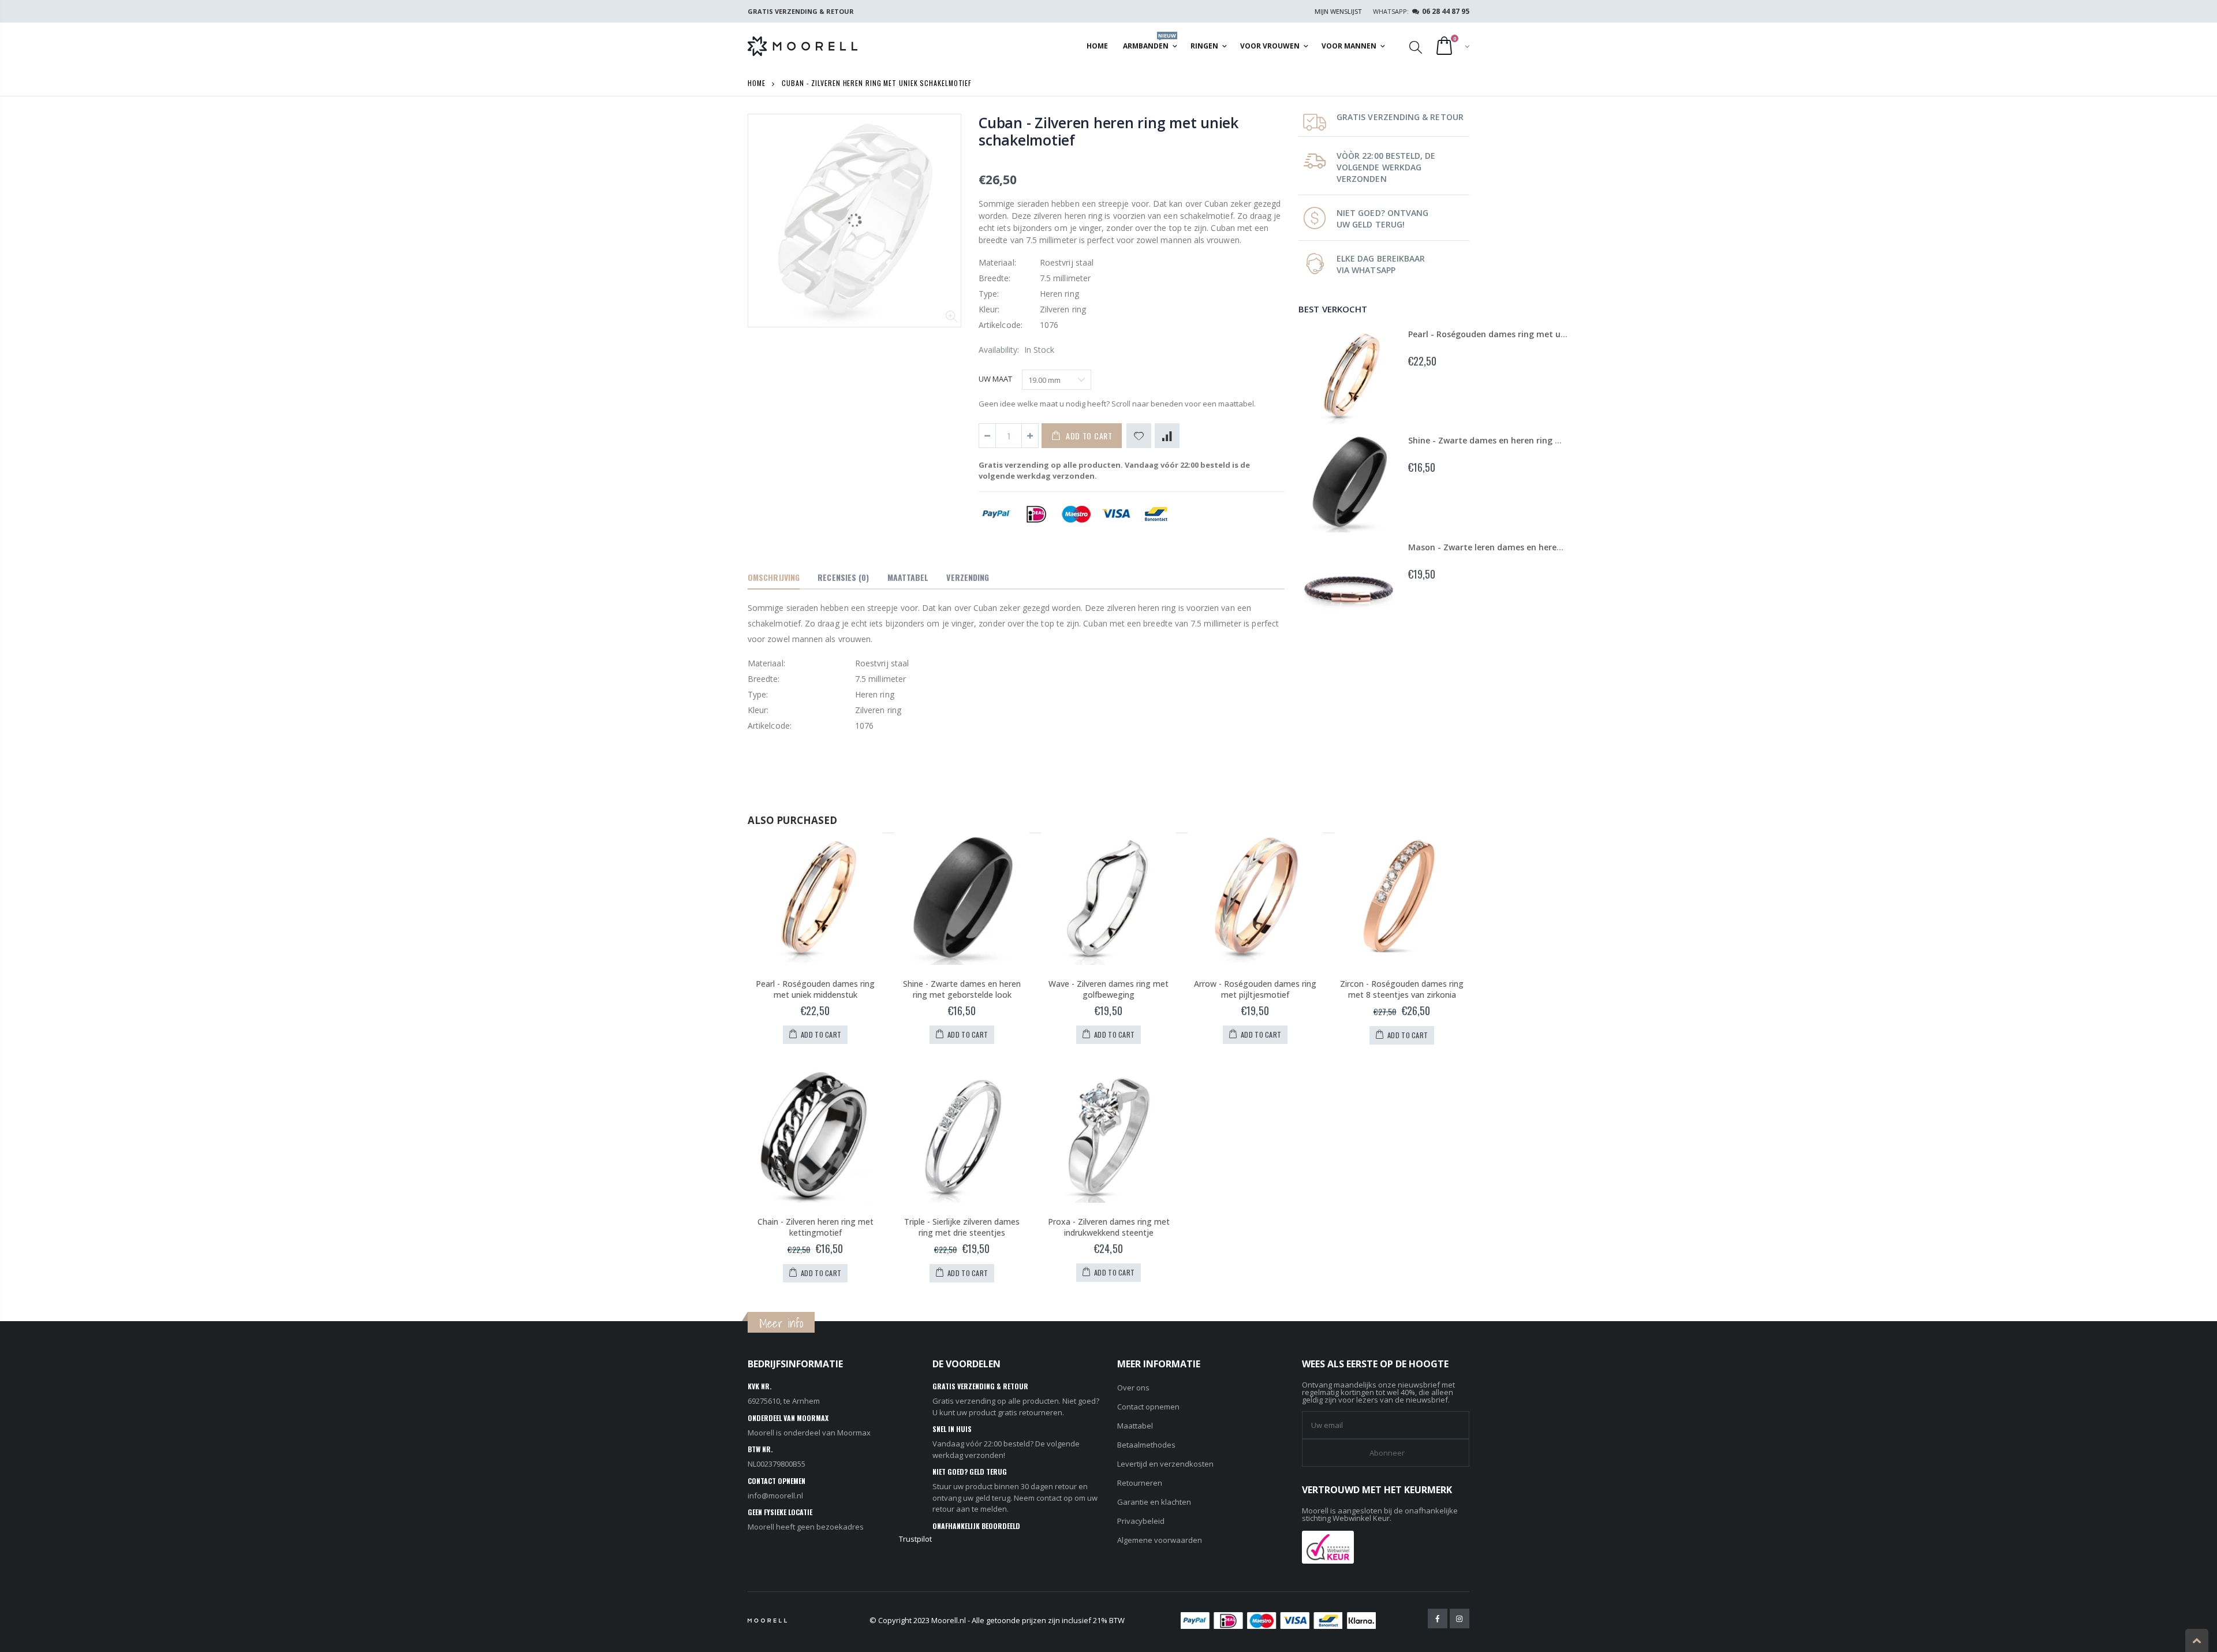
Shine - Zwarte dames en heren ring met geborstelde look (1525, 440)
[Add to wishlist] (1139, 436)
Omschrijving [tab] (774, 577)
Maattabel (1135, 1426)
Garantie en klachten (1154, 1502)
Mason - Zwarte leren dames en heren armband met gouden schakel (1547, 547)
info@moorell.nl (775, 1496)
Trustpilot (915, 1539)
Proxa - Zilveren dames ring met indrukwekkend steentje (1109, 1227)
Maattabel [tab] (908, 577)
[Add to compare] (1167, 436)
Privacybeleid (1141, 1521)
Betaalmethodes (1146, 1445)
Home (757, 83)
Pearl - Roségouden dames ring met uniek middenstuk (1518, 334)
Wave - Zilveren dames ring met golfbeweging (1108, 989)
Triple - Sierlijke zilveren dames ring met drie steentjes (962, 1227)
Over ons (1133, 1388)
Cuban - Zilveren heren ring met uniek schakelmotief (1108, 131)
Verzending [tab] (968, 577)
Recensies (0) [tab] (843, 577)
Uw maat (995, 379)
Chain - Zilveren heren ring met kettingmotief (815, 1227)
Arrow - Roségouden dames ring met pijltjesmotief (1255, 989)
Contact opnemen (1148, 1407)
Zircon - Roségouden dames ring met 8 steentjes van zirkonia (1402, 989)
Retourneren (1140, 1483)
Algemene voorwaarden (1160, 1540)
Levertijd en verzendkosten (1165, 1464)
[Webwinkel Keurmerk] (1328, 1546)
